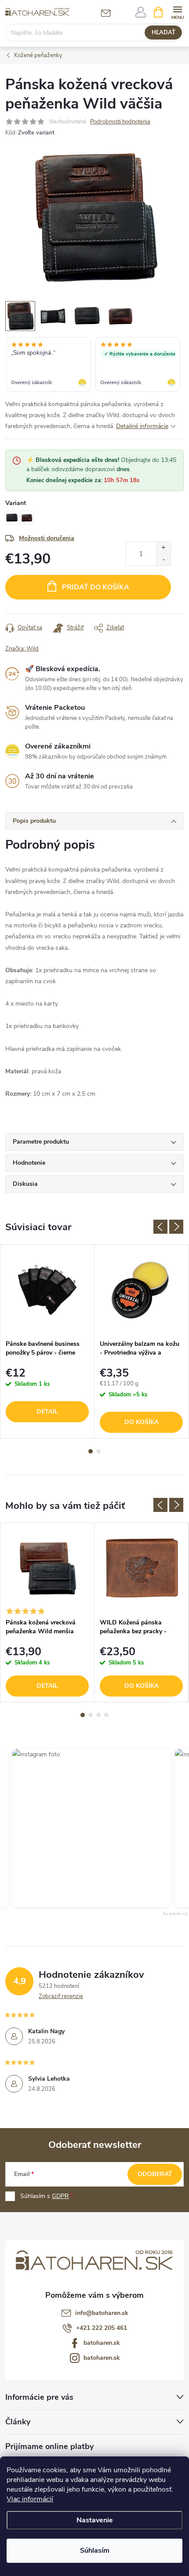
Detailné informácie (142, 426)
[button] (80, 1828)
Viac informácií (30, 2499)
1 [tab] (91, 1451)
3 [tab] (98, 1715)
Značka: (22, 649)
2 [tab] (98, 1451)
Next (176, 1227)
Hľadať (164, 33)
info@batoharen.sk (102, 2313)
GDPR (60, 2196)
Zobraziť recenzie (61, 1996)
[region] (94, 365)
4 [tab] (106, 1715)
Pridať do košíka (96, 587)
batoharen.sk (102, 2343)
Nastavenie (95, 2520)
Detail (47, 1412)
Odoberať (155, 2174)
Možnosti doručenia (47, 538)
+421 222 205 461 (102, 2328)
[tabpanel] (47, 1341)
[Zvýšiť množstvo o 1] (163, 548)
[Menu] (177, 12)
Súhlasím (95, 2551)
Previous (160, 1227)
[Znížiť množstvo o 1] (163, 560)
